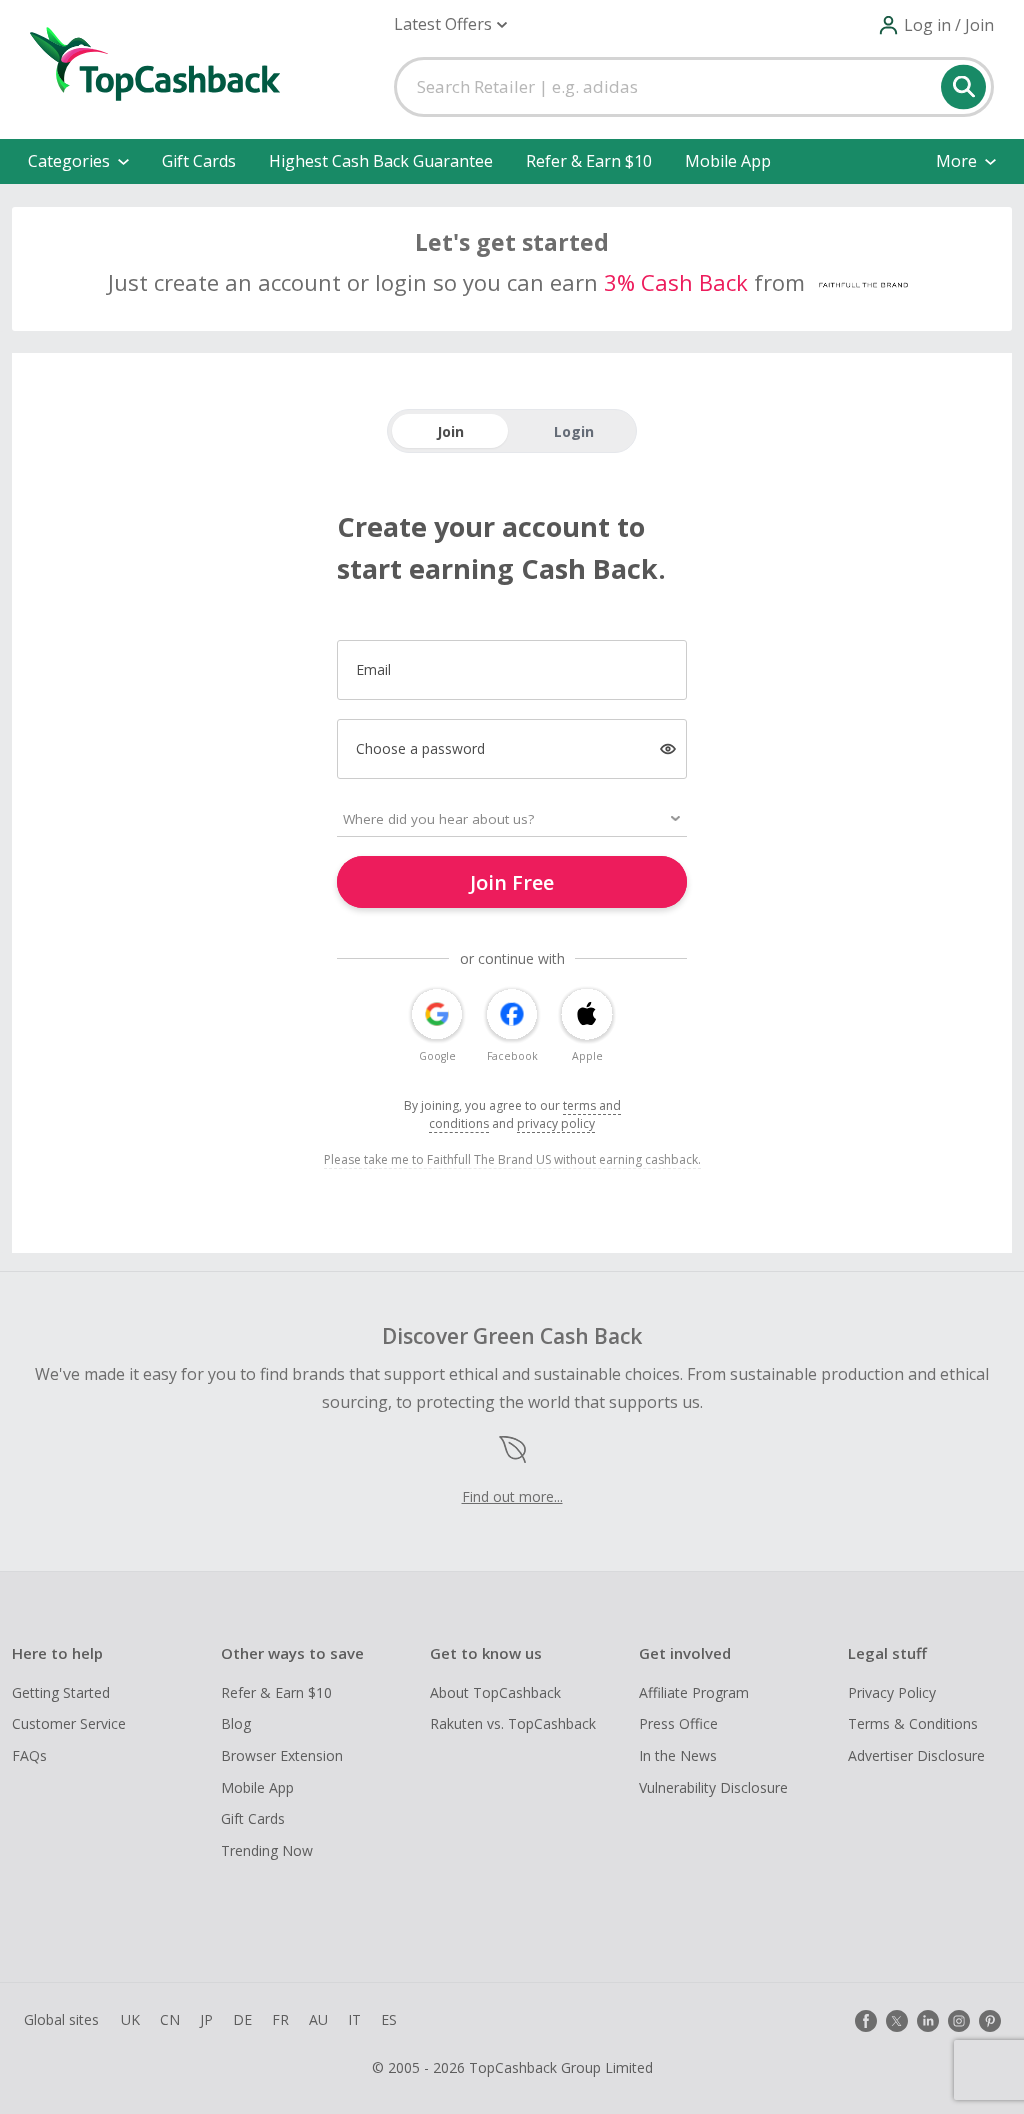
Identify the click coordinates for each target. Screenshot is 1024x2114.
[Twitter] (897, 2021)
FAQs (29, 1755)
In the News (678, 1755)
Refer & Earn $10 (589, 161)
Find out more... (512, 1496)
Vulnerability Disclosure (713, 1787)
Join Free (512, 882)
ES (389, 2019)
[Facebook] (866, 2021)
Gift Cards (199, 161)
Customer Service (69, 1723)
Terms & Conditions (913, 1723)
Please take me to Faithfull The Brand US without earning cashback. (512, 1159)
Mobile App (728, 161)
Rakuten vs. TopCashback (513, 1723)
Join (450, 431)
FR (280, 2019)
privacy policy (556, 1123)
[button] (450, 24)
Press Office (678, 1723)
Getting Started (61, 1692)
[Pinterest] (990, 2021)
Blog (236, 1723)
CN (170, 2019)
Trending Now (267, 1850)
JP (206, 2019)
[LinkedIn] (928, 2021)
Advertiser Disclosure (916, 1755)
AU (318, 2019)
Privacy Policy (892, 1692)
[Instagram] (959, 2021)
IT (354, 2019)
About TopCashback (495, 1692)
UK (130, 2019)
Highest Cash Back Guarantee (381, 161)
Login (574, 431)
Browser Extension (282, 1755)
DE (242, 2019)
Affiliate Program (694, 1692)
